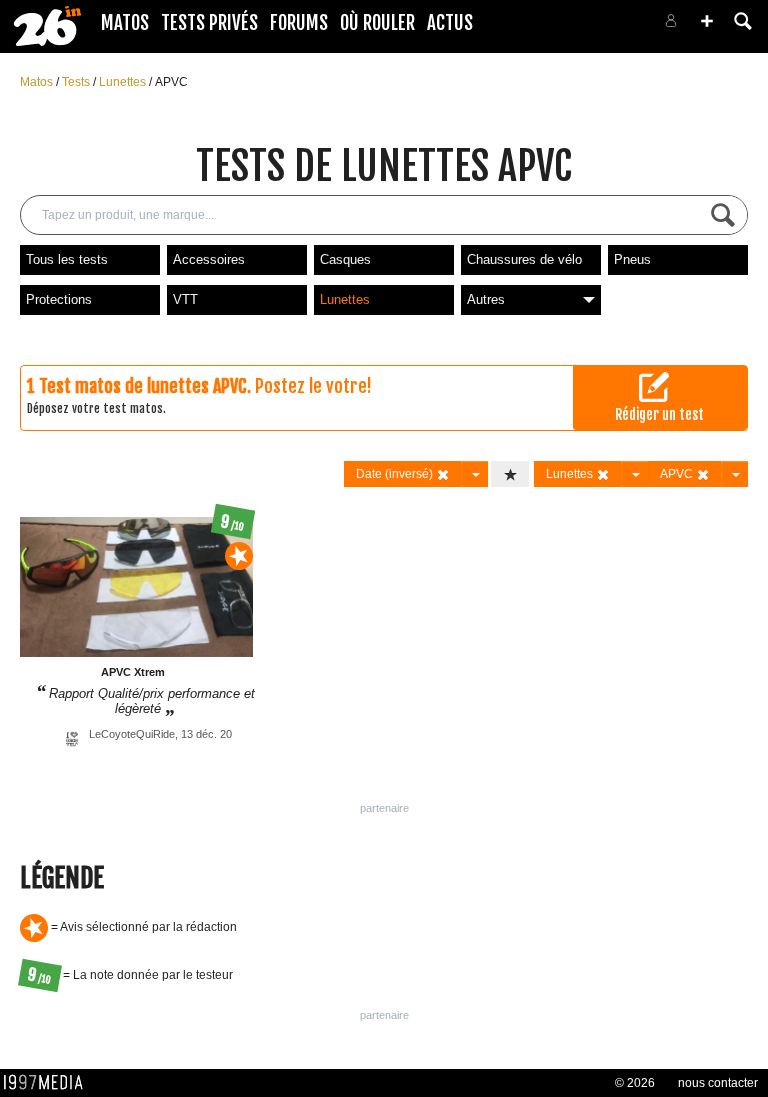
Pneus (632, 259)
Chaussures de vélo (524, 259)
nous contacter (718, 1083)
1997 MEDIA (49, 1083)
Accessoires (209, 259)
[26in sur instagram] (590, 26)
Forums (299, 23)
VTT (185, 299)
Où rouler (377, 23)
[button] (707, 21)
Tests (77, 82)
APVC (171, 82)
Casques (345, 259)
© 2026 (635, 1083)
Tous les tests (67, 259)
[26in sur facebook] (566, 26)
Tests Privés (209, 23)
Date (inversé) (396, 474)
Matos (125, 23)
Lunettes (124, 82)
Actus (450, 23)
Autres (486, 299)
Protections (59, 299)
